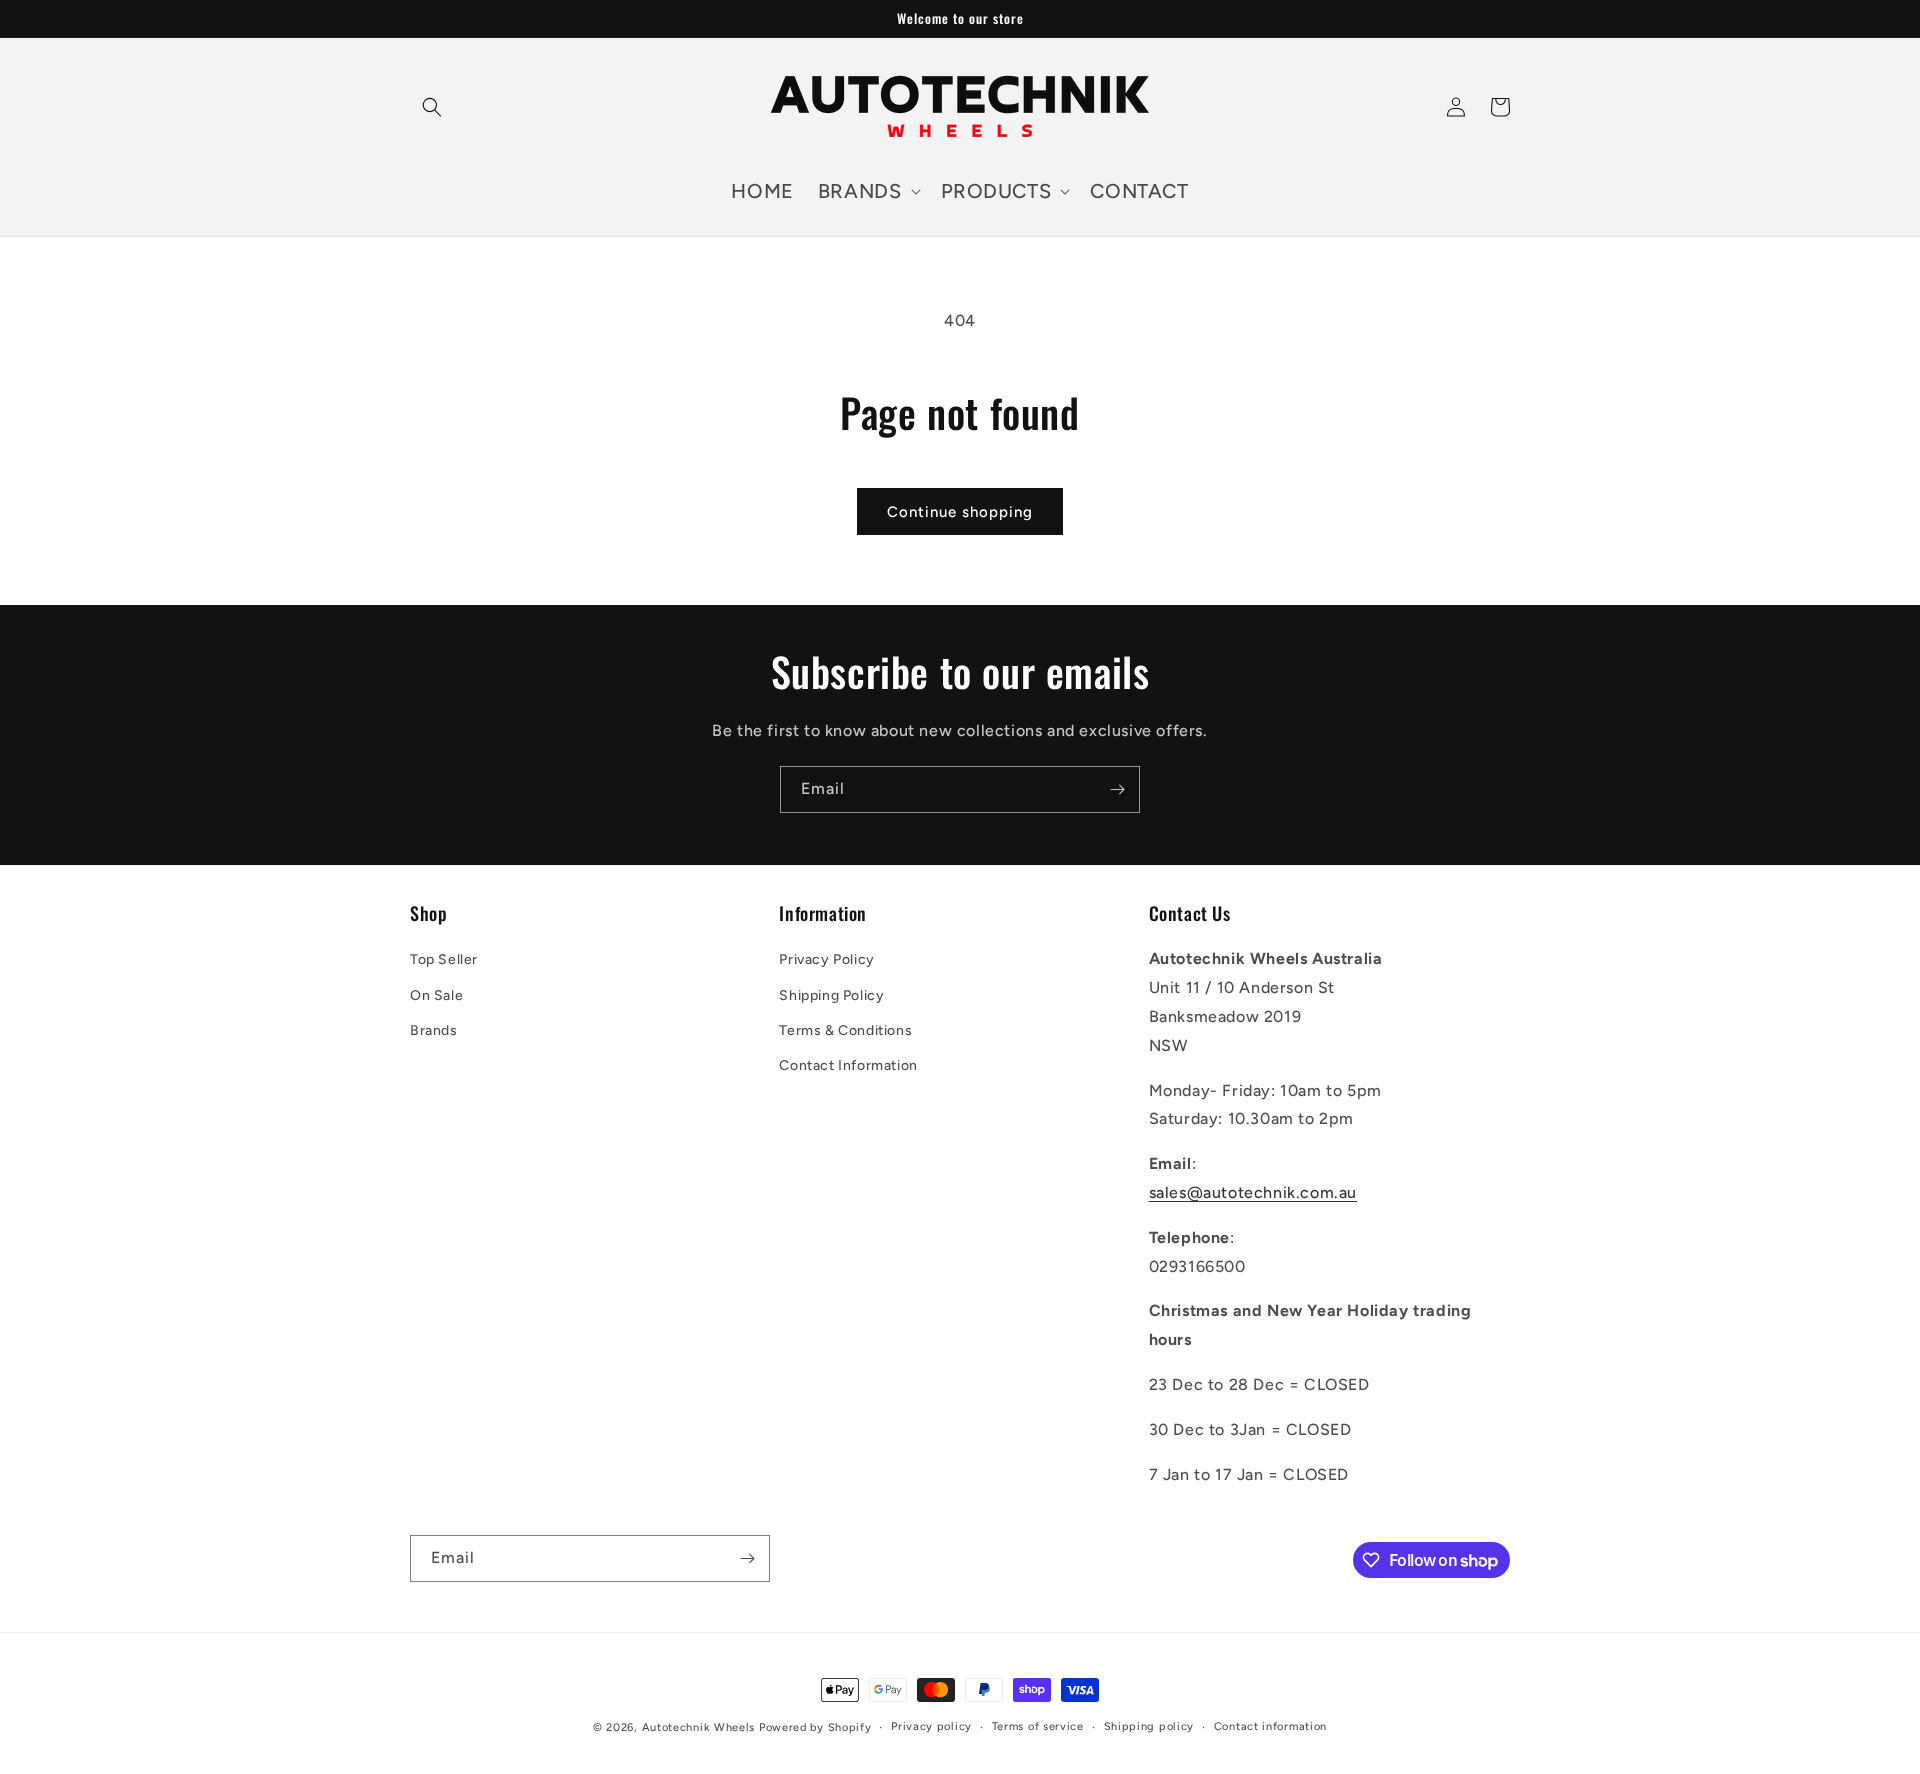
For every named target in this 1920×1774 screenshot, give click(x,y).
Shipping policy (1149, 1726)
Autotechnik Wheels (699, 1727)
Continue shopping (960, 512)
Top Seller (444, 959)
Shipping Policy (831, 995)
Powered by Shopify (815, 1727)
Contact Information (848, 1065)
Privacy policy (931, 1726)
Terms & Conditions (845, 1030)
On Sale (436, 995)
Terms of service (1038, 1726)
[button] (432, 107)
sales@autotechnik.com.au (1253, 1192)
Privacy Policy (826, 959)
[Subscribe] (1117, 789)
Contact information (1270, 1726)
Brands (434, 1030)
